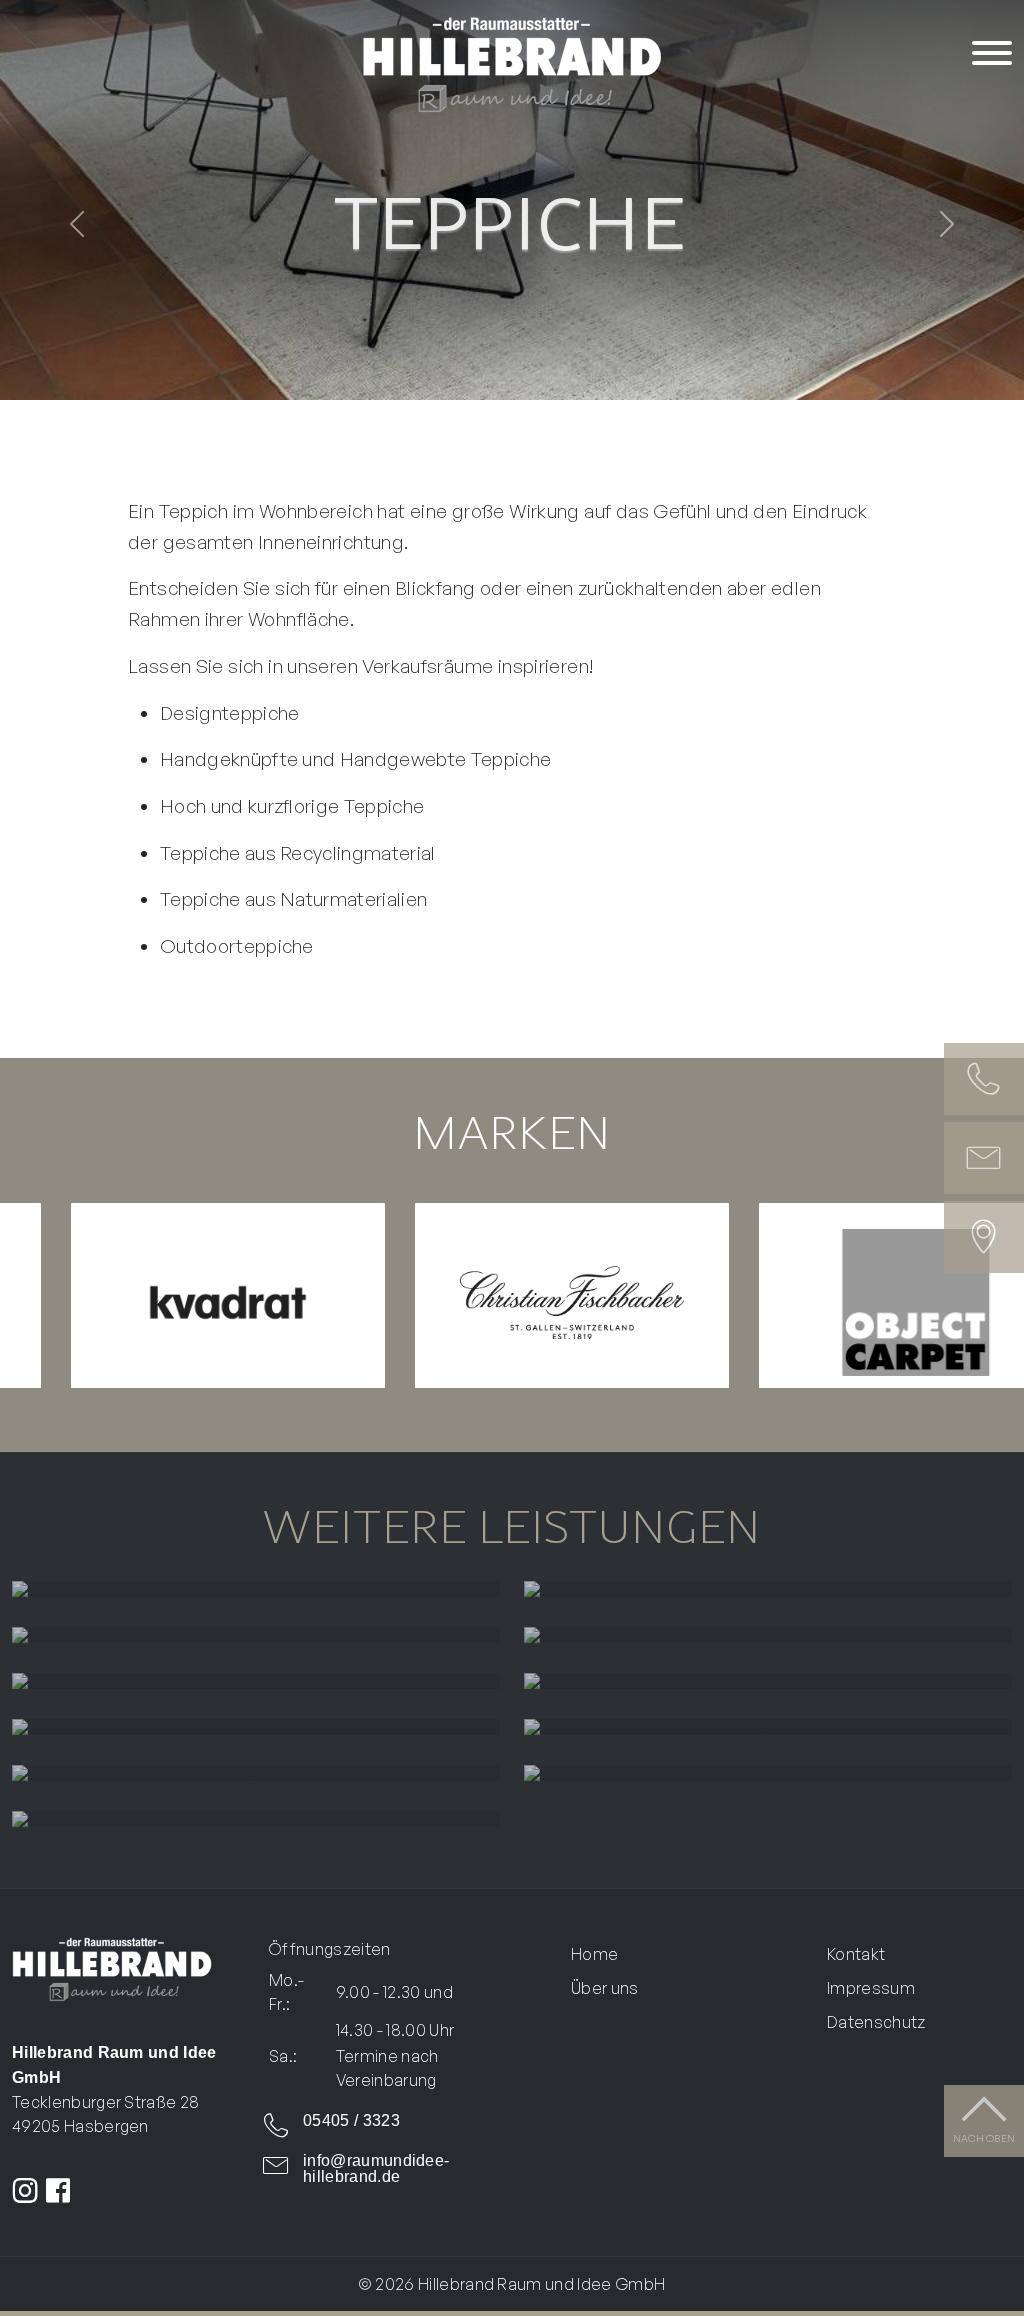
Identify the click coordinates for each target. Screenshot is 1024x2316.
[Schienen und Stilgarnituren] (256, 1727)
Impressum (871, 1988)
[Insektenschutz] (768, 1727)
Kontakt (856, 1954)
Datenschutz (876, 2022)
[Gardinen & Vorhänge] (256, 1589)
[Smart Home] (768, 1773)
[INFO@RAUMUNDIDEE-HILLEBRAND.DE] (984, 1158)
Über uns (605, 1988)
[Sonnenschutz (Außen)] (256, 1681)
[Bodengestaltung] (768, 1681)
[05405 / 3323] (984, 1079)
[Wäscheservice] (256, 1773)
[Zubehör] (256, 1819)
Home (594, 1954)
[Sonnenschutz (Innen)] (768, 1635)
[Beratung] (256, 1635)
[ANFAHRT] (984, 1237)
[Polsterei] (768, 1589)
